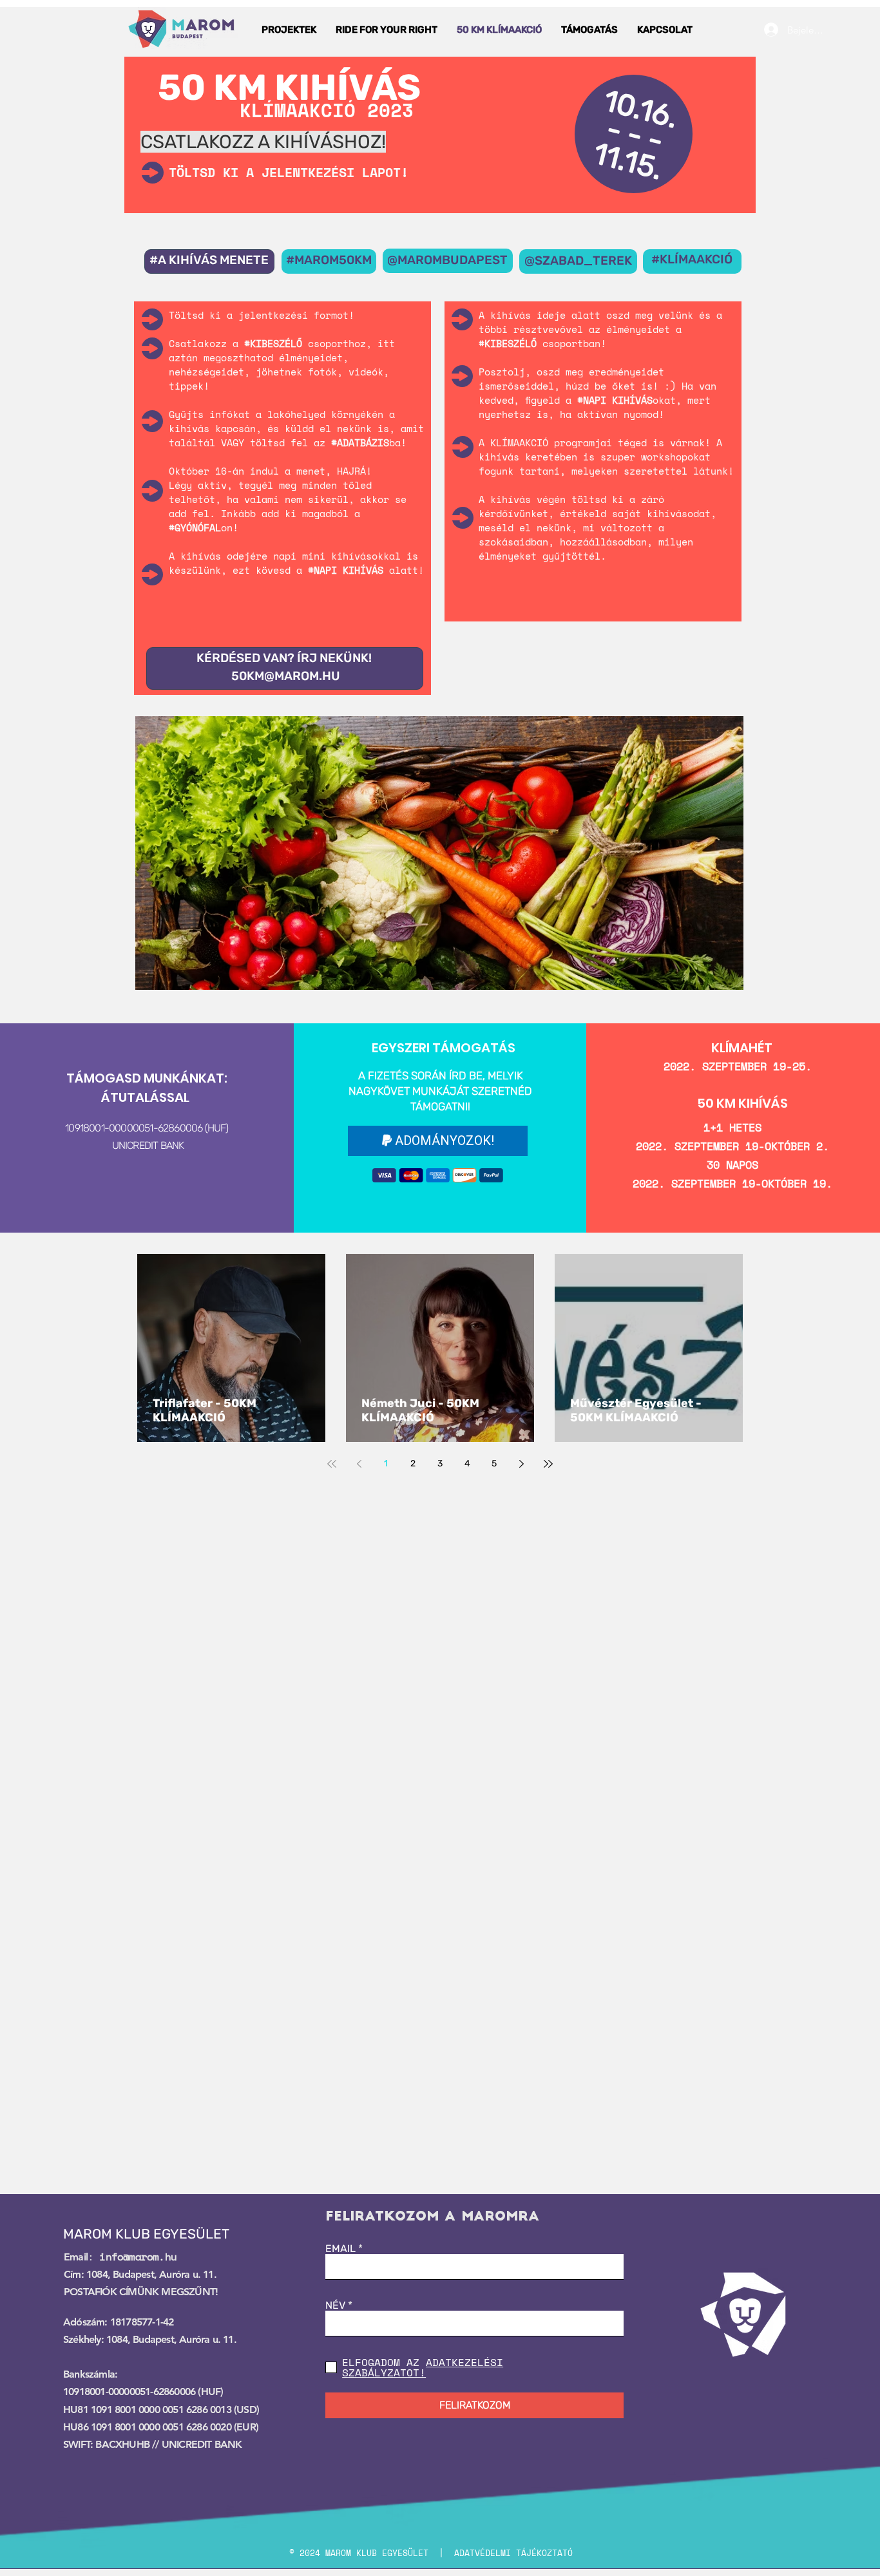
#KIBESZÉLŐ (508, 343)
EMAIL (340, 2249)
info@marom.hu (138, 2257)
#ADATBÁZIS (360, 442)
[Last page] (548, 1464)
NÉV (335, 2306)
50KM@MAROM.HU (286, 676)
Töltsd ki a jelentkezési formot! (262, 315)
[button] (289, 30)
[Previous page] (359, 1464)
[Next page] (521, 1464)
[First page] (332, 1464)
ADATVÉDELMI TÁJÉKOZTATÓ (513, 2553)
